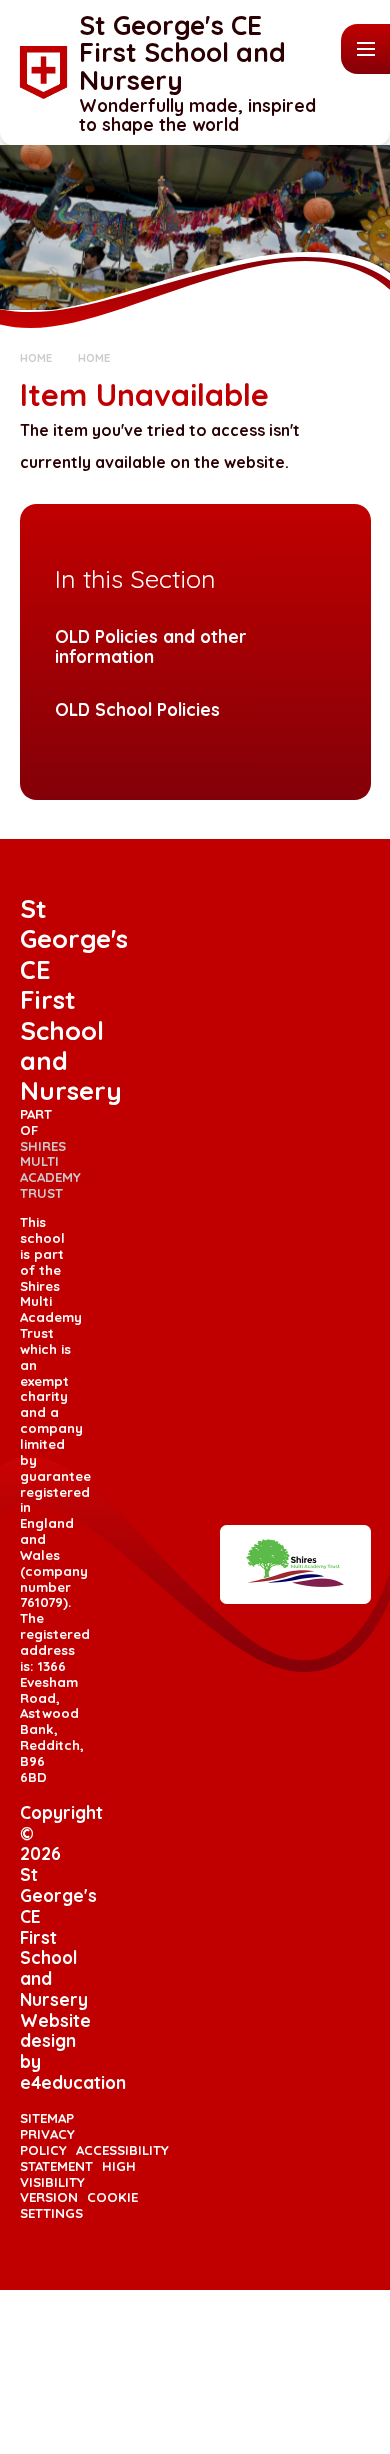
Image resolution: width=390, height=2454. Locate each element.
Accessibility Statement (95, 2158)
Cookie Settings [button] (79, 2205)
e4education (73, 2082)
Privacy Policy (47, 2142)
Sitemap (47, 2118)
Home (36, 357)
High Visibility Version (78, 2182)
